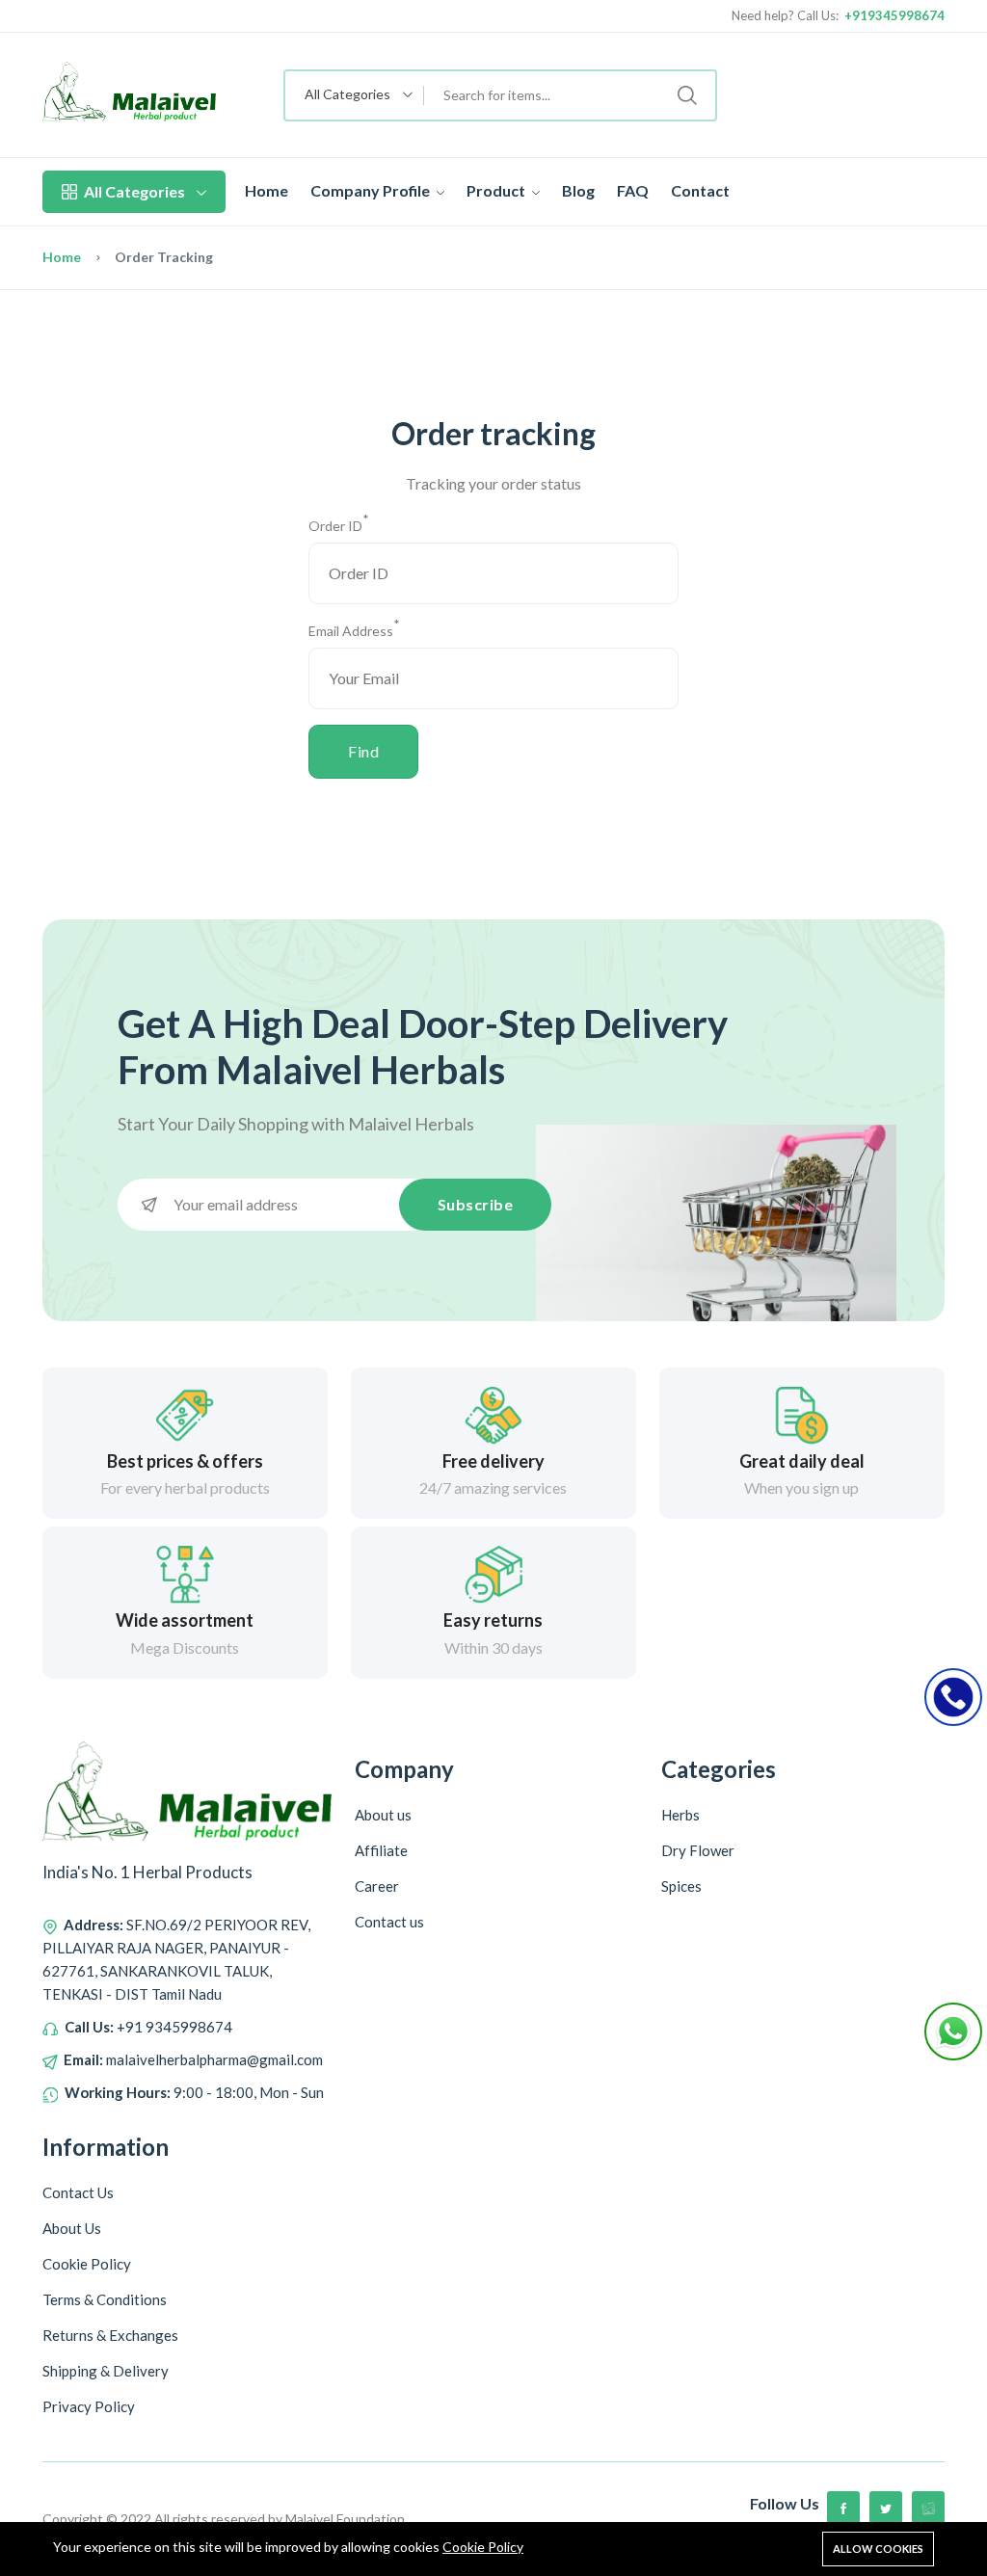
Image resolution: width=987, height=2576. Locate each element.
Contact (700, 190)
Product (497, 190)
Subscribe (476, 1204)
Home (267, 190)
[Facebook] (843, 2508)
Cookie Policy (483, 2547)
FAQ (633, 190)
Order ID (339, 524)
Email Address (354, 629)
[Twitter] (886, 2508)
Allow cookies (878, 2549)
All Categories (134, 191)
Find (363, 751)
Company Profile (372, 190)
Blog (578, 190)
